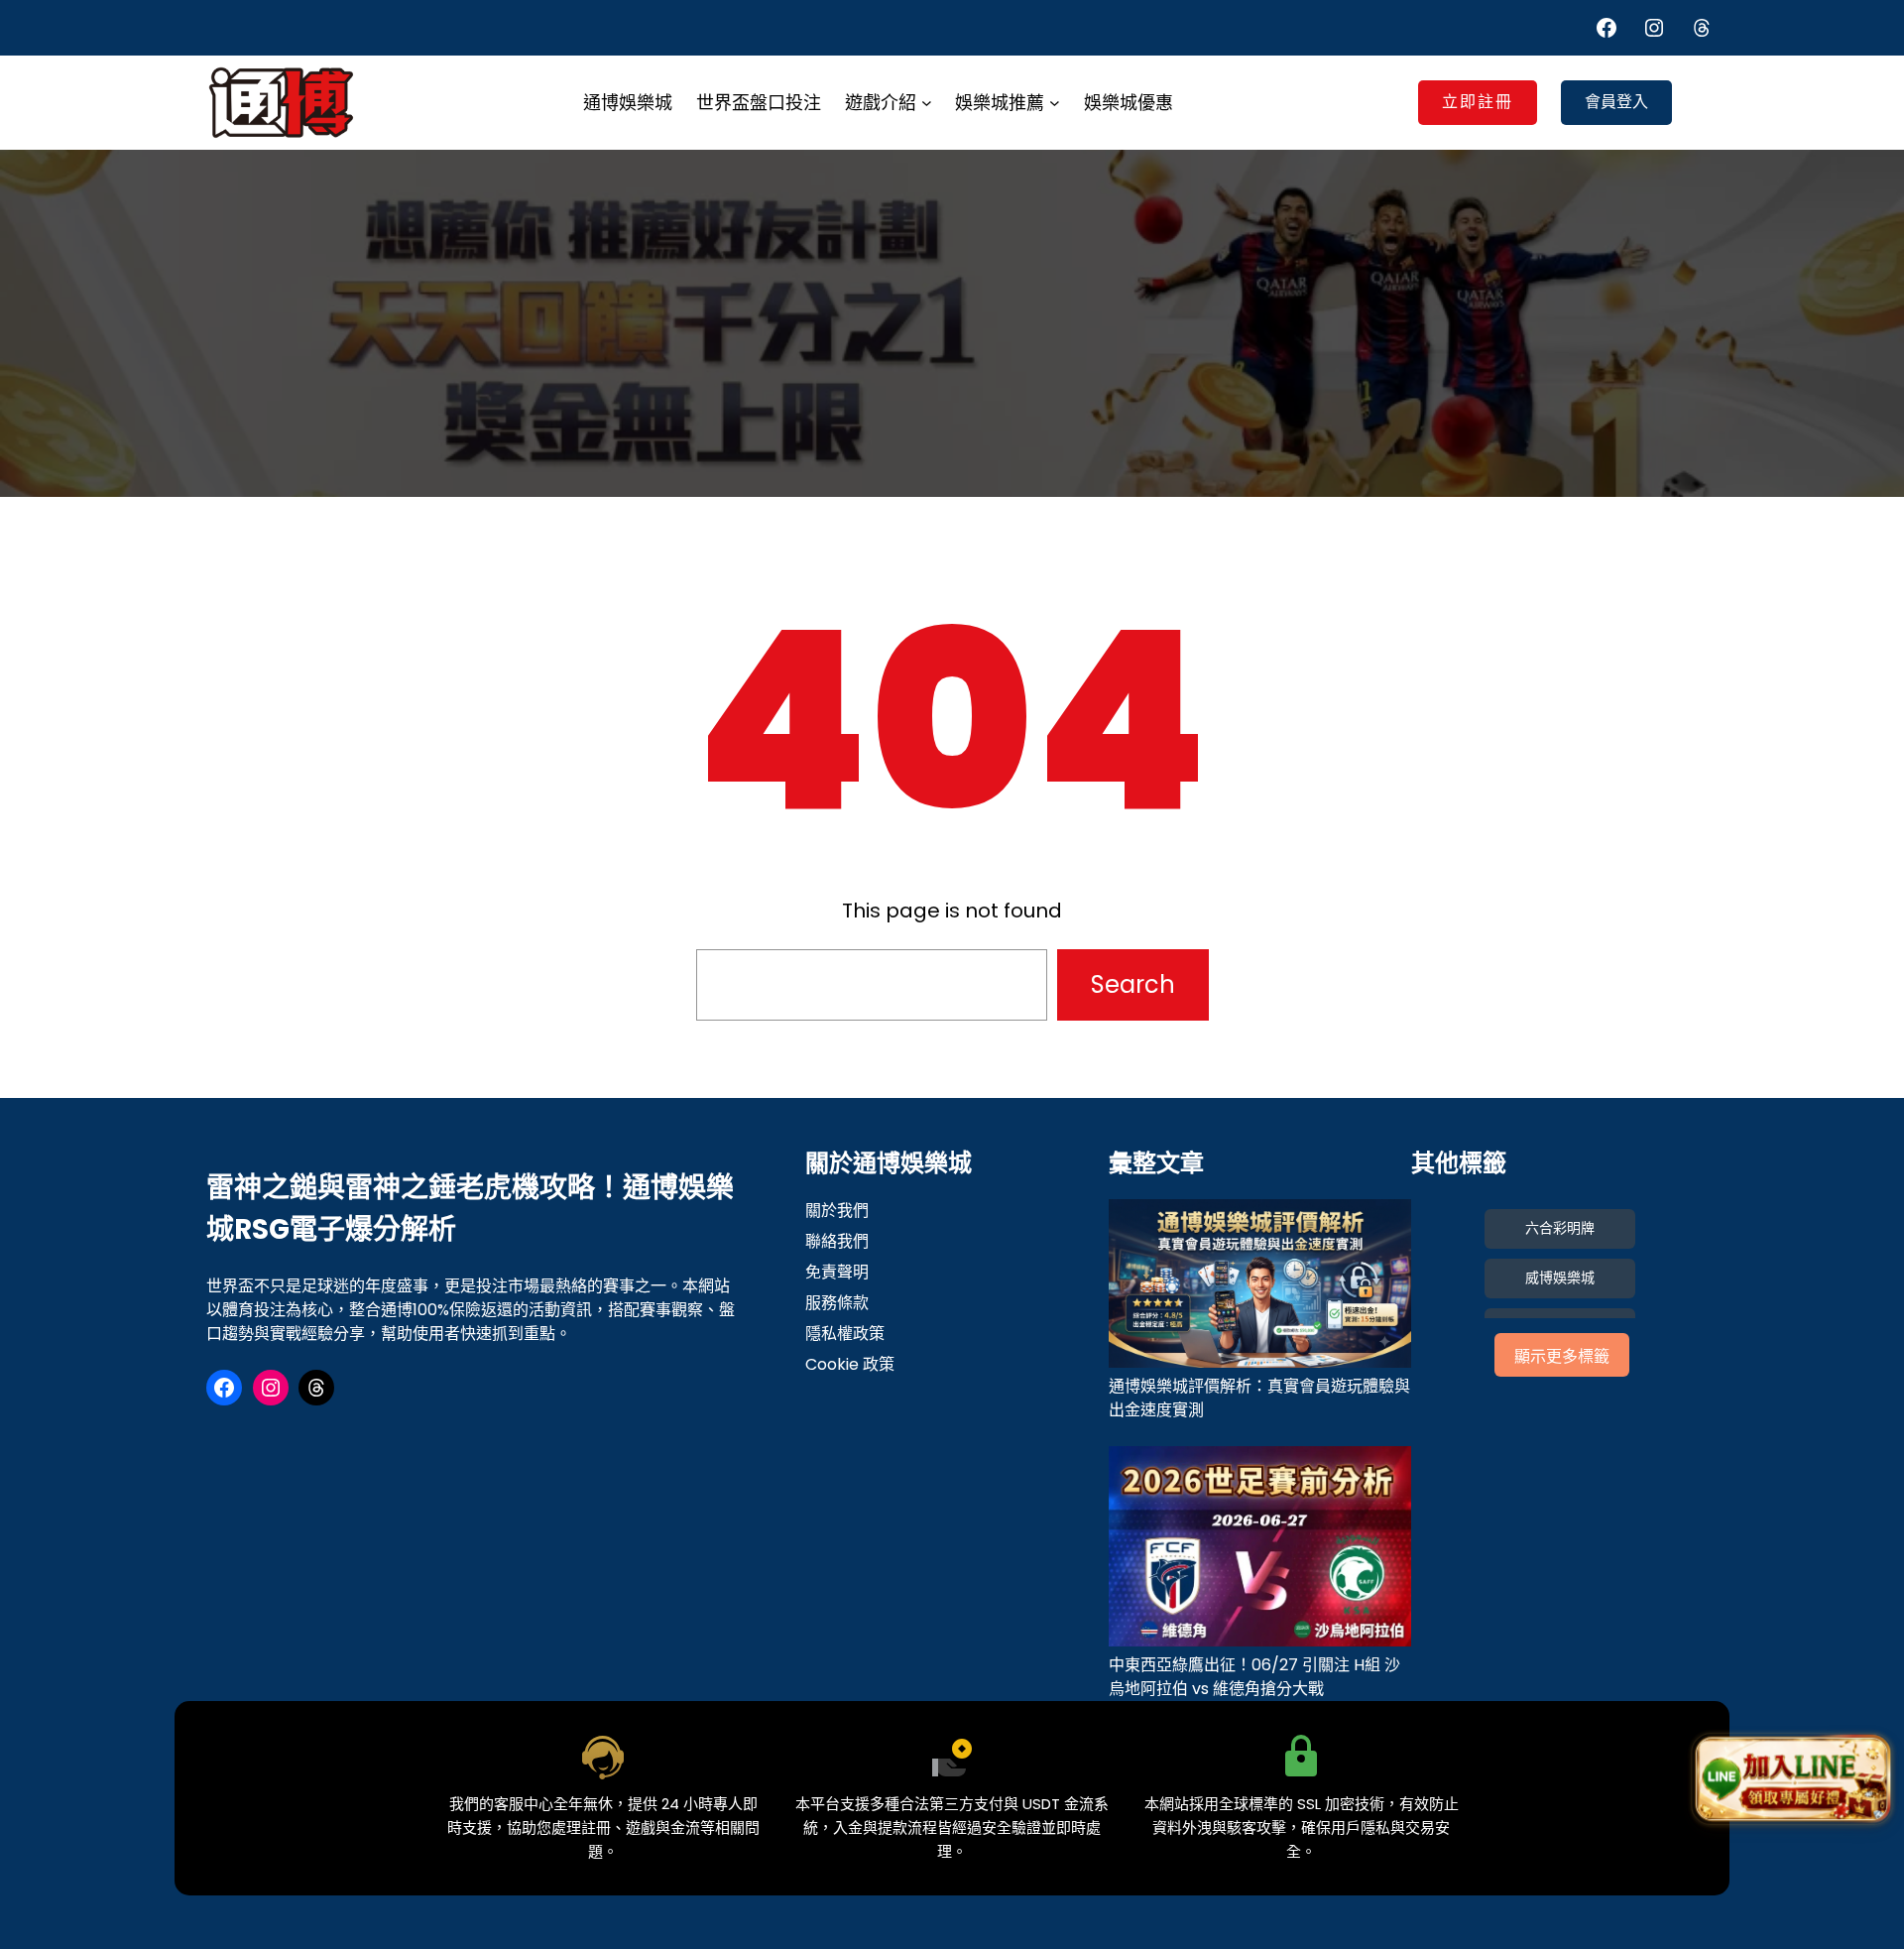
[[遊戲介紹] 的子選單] (927, 103)
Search (1133, 984)
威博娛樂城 (1560, 1278)
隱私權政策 (845, 1334)
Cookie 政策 (850, 1364)
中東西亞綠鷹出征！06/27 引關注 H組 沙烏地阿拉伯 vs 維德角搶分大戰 (1254, 1677)
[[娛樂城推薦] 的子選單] (1055, 103)
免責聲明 (837, 1272)
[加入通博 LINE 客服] (1792, 1778)
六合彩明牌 (1560, 1228)
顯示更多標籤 (1562, 1356)
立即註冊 (1478, 102)
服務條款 (837, 1303)
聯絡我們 (837, 1241)
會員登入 (1616, 102)
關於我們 (837, 1211)
